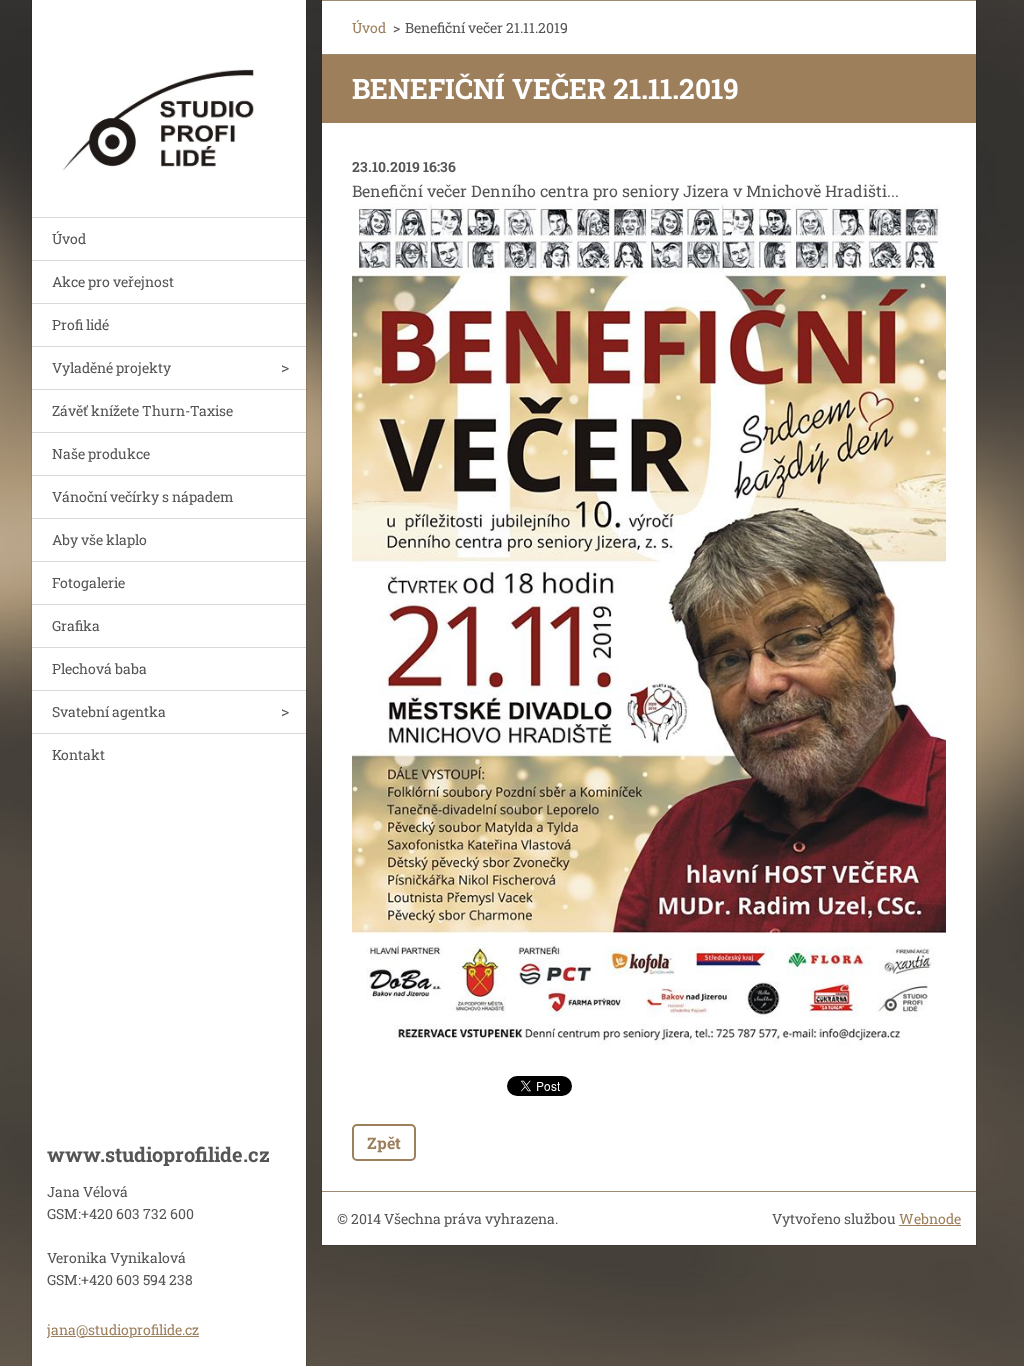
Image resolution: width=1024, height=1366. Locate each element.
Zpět (384, 1142)
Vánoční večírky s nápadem (143, 496)
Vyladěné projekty (111, 367)
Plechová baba (99, 668)
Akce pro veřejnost (113, 281)
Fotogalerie (88, 582)
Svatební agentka (109, 711)
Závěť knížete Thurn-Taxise (142, 410)
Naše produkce (101, 453)
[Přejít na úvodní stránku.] (169, 96)
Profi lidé (80, 324)
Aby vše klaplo (99, 539)
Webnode (930, 1218)
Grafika (76, 625)
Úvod (69, 238)
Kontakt (78, 754)
